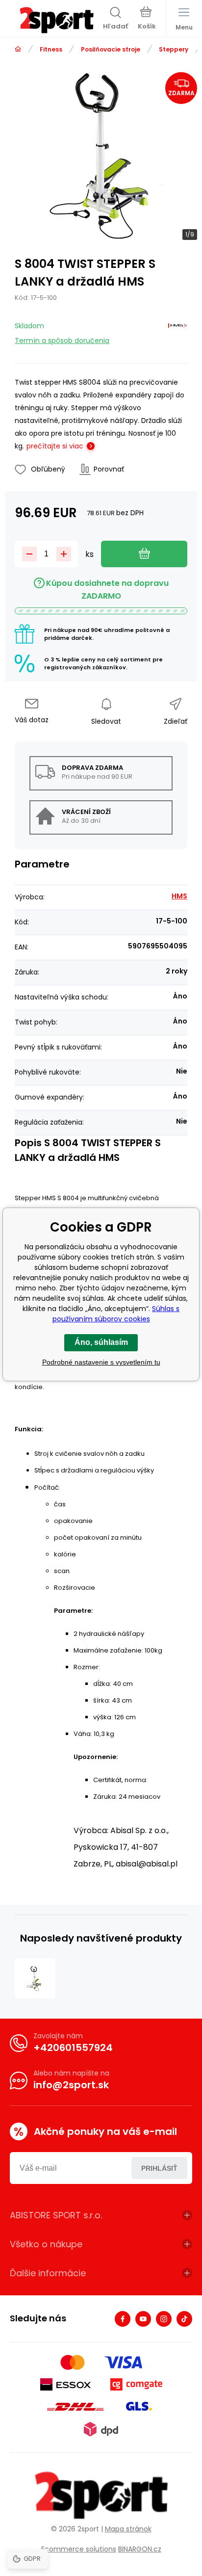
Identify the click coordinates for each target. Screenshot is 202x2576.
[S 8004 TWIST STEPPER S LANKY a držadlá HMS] (35, 1979)
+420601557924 (73, 2048)
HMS (179, 896)
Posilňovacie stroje (111, 49)
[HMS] (177, 331)
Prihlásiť (159, 2168)
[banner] (56, 20)
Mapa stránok (128, 2529)
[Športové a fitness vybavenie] (18, 49)
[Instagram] (164, 2319)
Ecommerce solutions (79, 2549)
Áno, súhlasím (101, 1342)
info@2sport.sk (71, 2085)
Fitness (51, 49)
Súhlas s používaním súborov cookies (116, 1314)
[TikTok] (184, 2319)
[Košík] (147, 19)
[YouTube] (143, 2319)
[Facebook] (123, 2319)
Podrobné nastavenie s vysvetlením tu (101, 1362)
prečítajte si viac (55, 446)
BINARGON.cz (140, 2549)
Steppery (174, 49)
